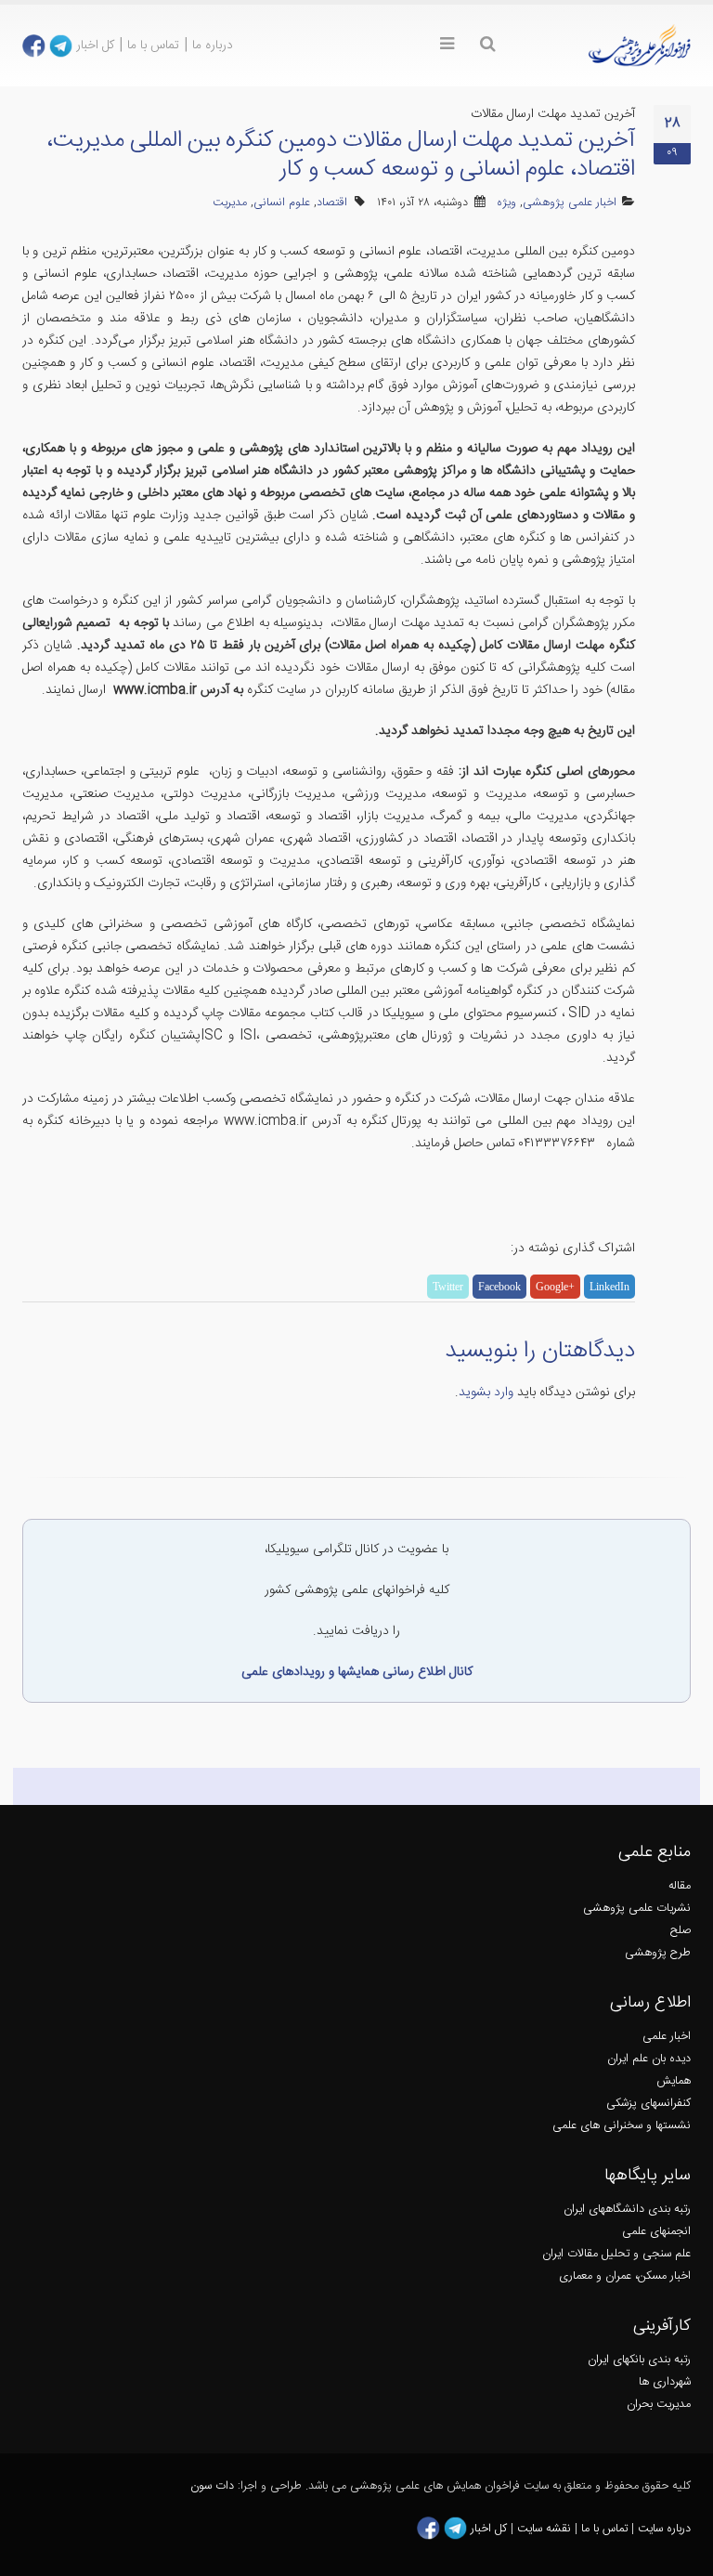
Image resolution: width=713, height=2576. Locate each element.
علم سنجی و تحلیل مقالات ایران (616, 2254)
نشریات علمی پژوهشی (637, 1909)
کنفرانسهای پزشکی (648, 2104)
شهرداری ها (665, 2382)
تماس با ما (153, 46)
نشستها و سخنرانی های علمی (622, 2126)
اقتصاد (332, 203)
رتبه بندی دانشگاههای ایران (627, 2210)
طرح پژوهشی (658, 1953)
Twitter (448, 1287)
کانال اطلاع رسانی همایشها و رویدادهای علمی (357, 1672)
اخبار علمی (667, 2037)
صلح (681, 1931)
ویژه (506, 203)
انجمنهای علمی (656, 2232)
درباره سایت (664, 2529)
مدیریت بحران (659, 2405)
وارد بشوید (486, 1393)
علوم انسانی (282, 203)
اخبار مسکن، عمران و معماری (625, 2276)
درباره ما (213, 46)
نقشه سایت (546, 2529)
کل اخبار (95, 46)
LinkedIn (609, 1287)
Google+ (555, 1287)
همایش (674, 2081)
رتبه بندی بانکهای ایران (639, 2360)
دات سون (212, 2486)
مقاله (680, 1886)
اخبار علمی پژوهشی (570, 203)
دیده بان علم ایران (649, 2059)
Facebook (499, 1287)
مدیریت (230, 203)
